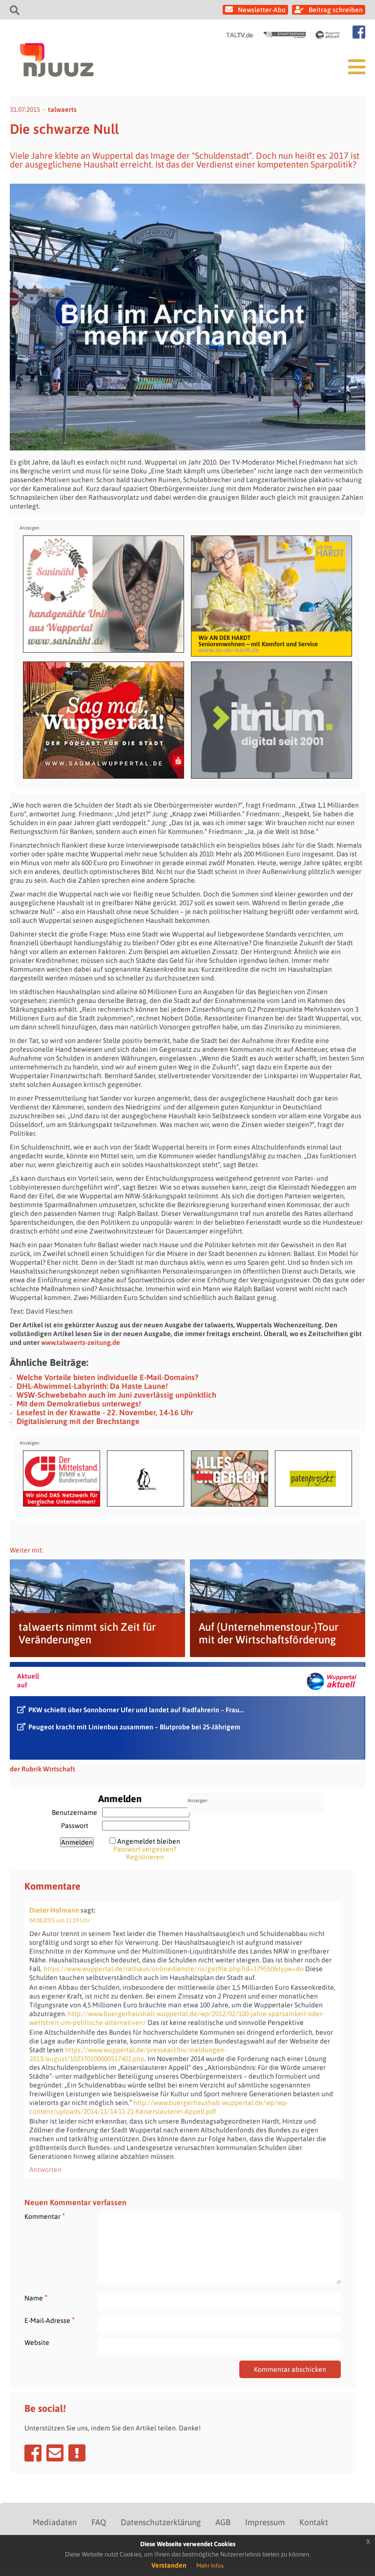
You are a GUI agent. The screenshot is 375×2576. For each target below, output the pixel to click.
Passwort (75, 1826)
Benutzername (74, 1812)
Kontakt (314, 2522)
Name (36, 2298)
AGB (223, 2522)
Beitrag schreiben (336, 10)
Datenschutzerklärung (161, 2522)
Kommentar (45, 2216)
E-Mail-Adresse (50, 2320)
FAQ (99, 2522)
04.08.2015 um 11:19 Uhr (60, 1920)
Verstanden (169, 2565)
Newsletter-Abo (262, 10)
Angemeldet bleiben (149, 1841)
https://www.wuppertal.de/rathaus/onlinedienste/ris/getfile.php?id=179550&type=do (174, 1969)
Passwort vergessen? (145, 1849)
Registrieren (145, 1857)
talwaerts (62, 109)
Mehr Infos (210, 2566)
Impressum (265, 2522)
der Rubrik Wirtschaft (42, 1769)
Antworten (45, 2170)
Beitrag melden (77, 2453)
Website (37, 2342)
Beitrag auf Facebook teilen (33, 2453)
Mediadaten (55, 2522)
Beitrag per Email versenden (55, 2453)
